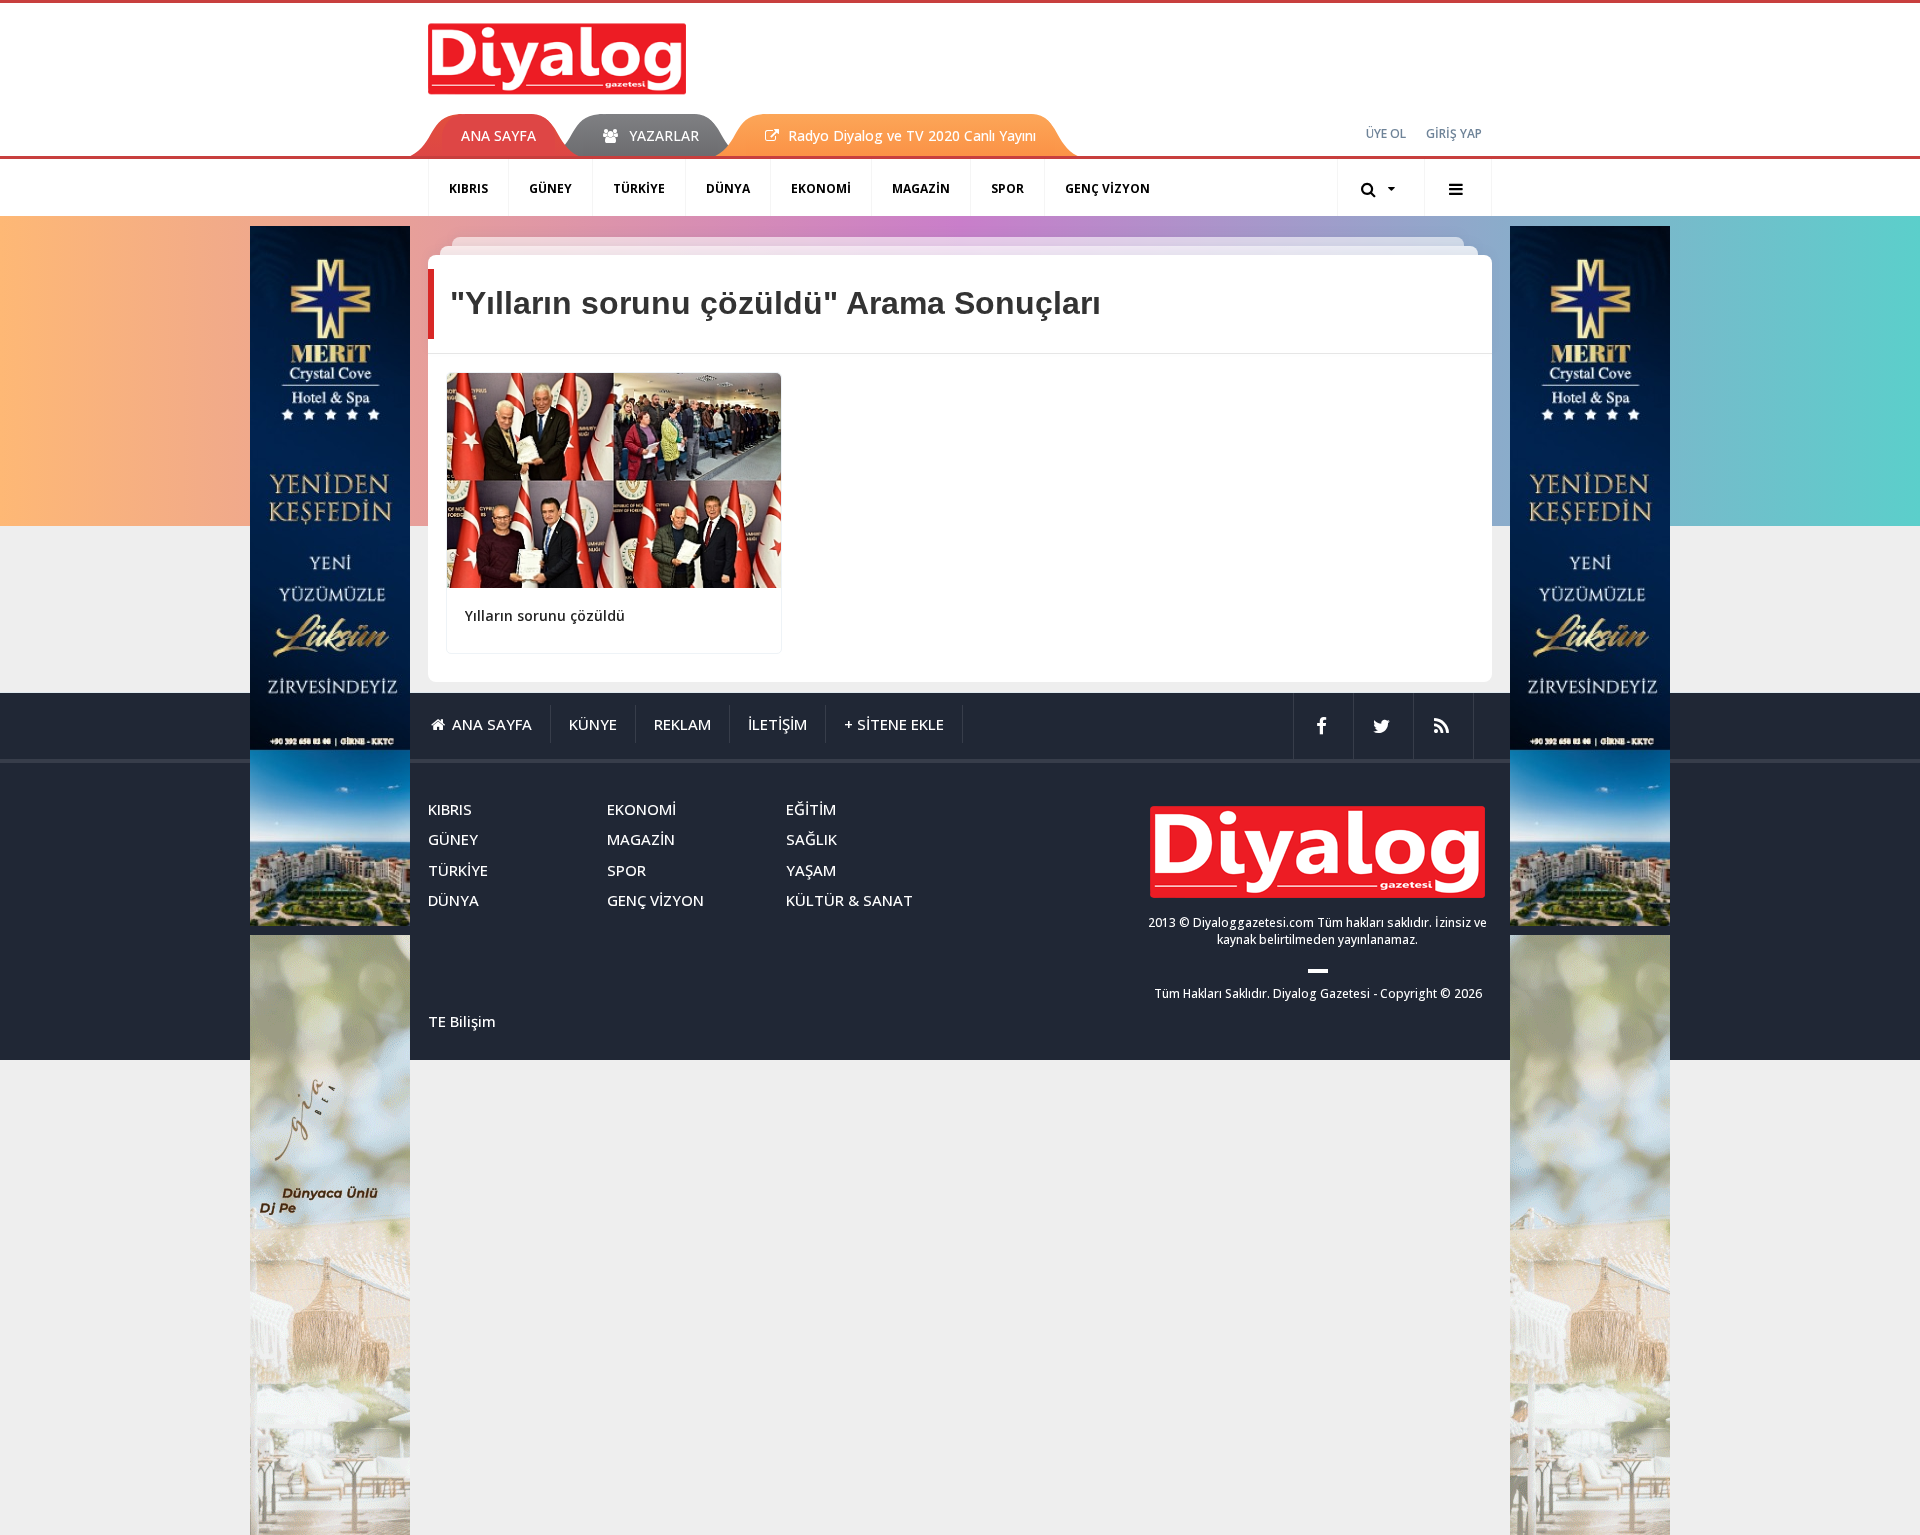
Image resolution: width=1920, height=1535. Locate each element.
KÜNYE (593, 724)
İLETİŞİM (777, 724)
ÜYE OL (1386, 133)
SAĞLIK (811, 839)
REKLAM (682, 724)
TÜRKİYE (639, 188)
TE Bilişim (462, 1021)
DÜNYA (728, 188)
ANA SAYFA (498, 135)
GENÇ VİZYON (1107, 188)
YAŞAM (811, 870)
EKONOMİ (821, 188)
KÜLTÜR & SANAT (849, 900)
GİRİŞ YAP (1454, 133)
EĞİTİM (811, 809)
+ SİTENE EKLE (894, 724)
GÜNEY (550, 188)
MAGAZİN (921, 188)
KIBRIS (468, 188)
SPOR (1007, 188)
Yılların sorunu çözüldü (545, 615)
